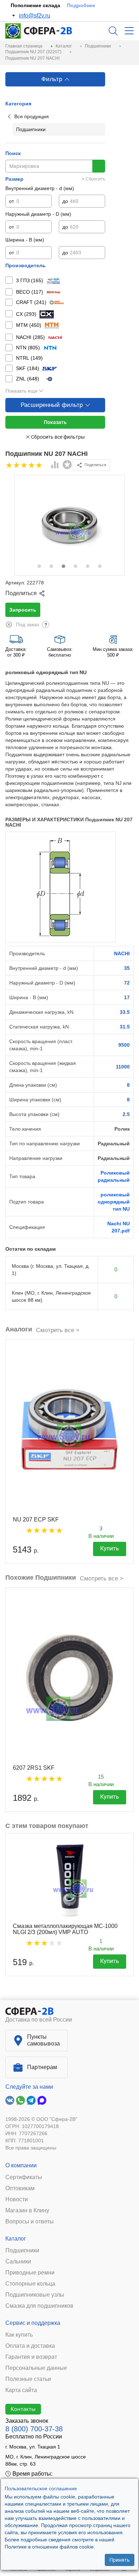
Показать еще (22, 391)
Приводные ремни (30, 2273)
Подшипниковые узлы (35, 2295)
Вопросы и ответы (30, 2222)
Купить (110, 1548)
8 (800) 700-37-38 (34, 2429)
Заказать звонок (27, 2421)
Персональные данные (36, 2368)
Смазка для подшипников (39, 2306)
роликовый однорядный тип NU (114, 1202)
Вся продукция (32, 116)
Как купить (19, 2335)
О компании (21, 2165)
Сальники (18, 2262)
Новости (17, 2199)
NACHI (122, 953)
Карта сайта (21, 2390)
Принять (120, 2560)
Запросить (23, 610)
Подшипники (22, 2251)
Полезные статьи (28, 2379)
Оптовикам (20, 2188)
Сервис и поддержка (33, 2323)
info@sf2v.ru (35, 16)
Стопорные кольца (30, 2284)
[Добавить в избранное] (67, 465)
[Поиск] (113, 31)
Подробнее (81, 5)
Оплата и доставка (30, 2346)
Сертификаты (24, 2177)
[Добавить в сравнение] (55, 465)
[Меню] (129, 31)
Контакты (23, 2409)
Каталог (16, 2239)
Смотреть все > (58, 1330)
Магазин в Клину (27, 2211)
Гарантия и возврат (31, 2357)
